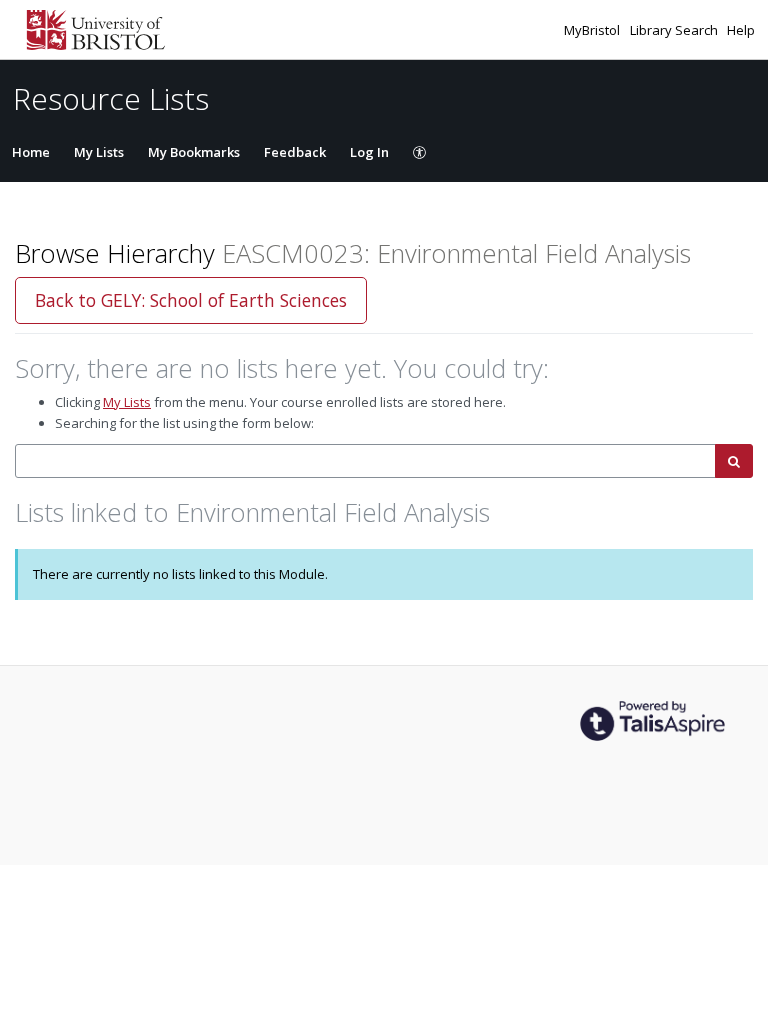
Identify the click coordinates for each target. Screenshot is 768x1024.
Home (31, 152)
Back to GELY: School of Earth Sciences (191, 300)
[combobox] (365, 461)
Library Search (675, 30)
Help (741, 30)
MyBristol (593, 30)
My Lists (99, 152)
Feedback (295, 152)
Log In (369, 152)
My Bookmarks (194, 152)
